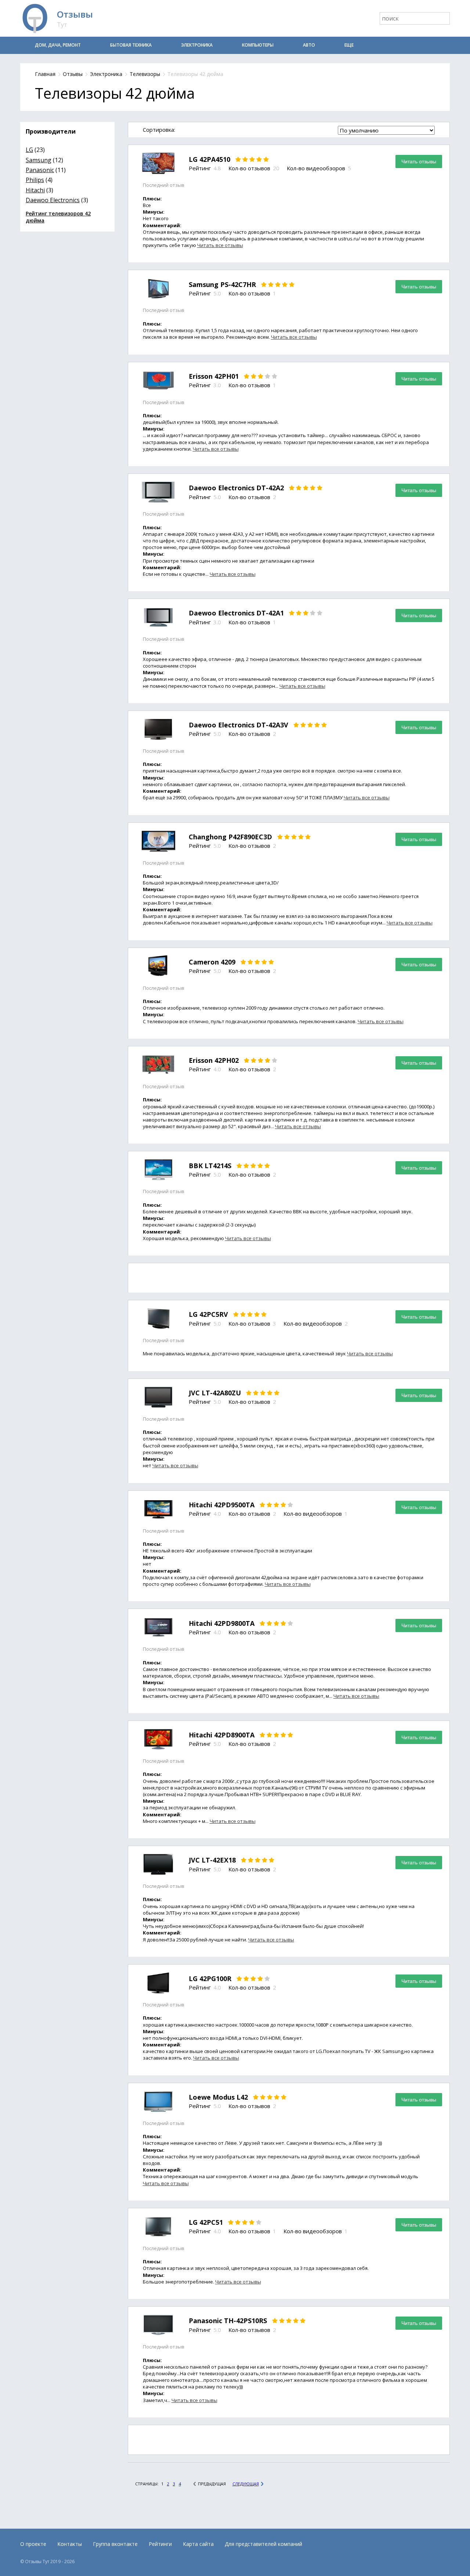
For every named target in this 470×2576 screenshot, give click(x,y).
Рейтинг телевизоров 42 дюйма (58, 217)
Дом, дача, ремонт (58, 45)
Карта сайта (198, 2544)
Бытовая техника (131, 45)
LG (29, 150)
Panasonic (40, 170)
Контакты (70, 2544)
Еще (349, 45)
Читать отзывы (419, 161)
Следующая (246, 2484)
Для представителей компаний (263, 2544)
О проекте (33, 2544)
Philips (35, 180)
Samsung (39, 160)
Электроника (197, 45)
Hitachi (35, 190)
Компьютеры (258, 45)
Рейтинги (160, 2544)
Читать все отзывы (220, 245)
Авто (309, 45)
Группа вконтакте (115, 2544)
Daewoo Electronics (53, 200)
